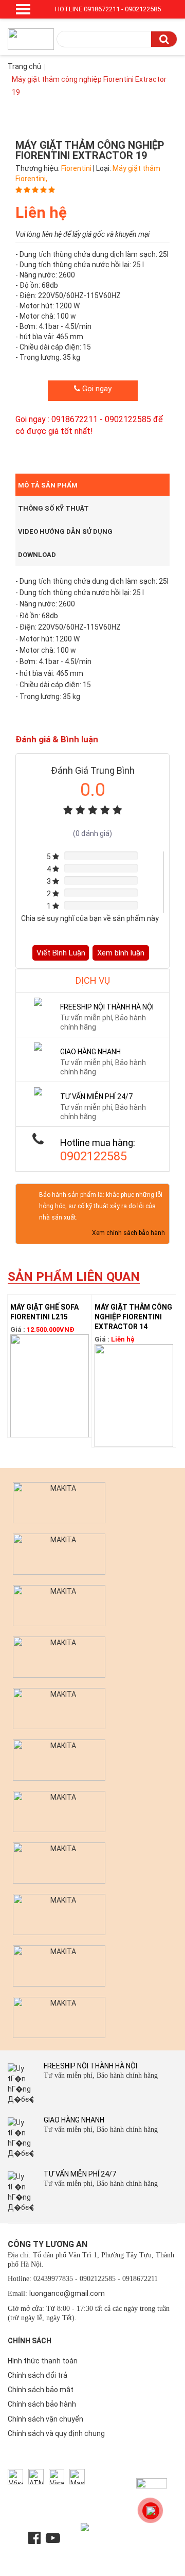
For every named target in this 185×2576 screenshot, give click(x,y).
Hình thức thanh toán (43, 2361)
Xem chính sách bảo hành (128, 1233)
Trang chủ (24, 66)
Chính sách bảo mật (41, 2390)
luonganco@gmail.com (67, 2293)
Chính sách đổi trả (38, 2375)
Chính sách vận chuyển (45, 2419)
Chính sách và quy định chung (56, 2433)
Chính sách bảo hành (42, 2404)
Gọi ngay (96, 389)
